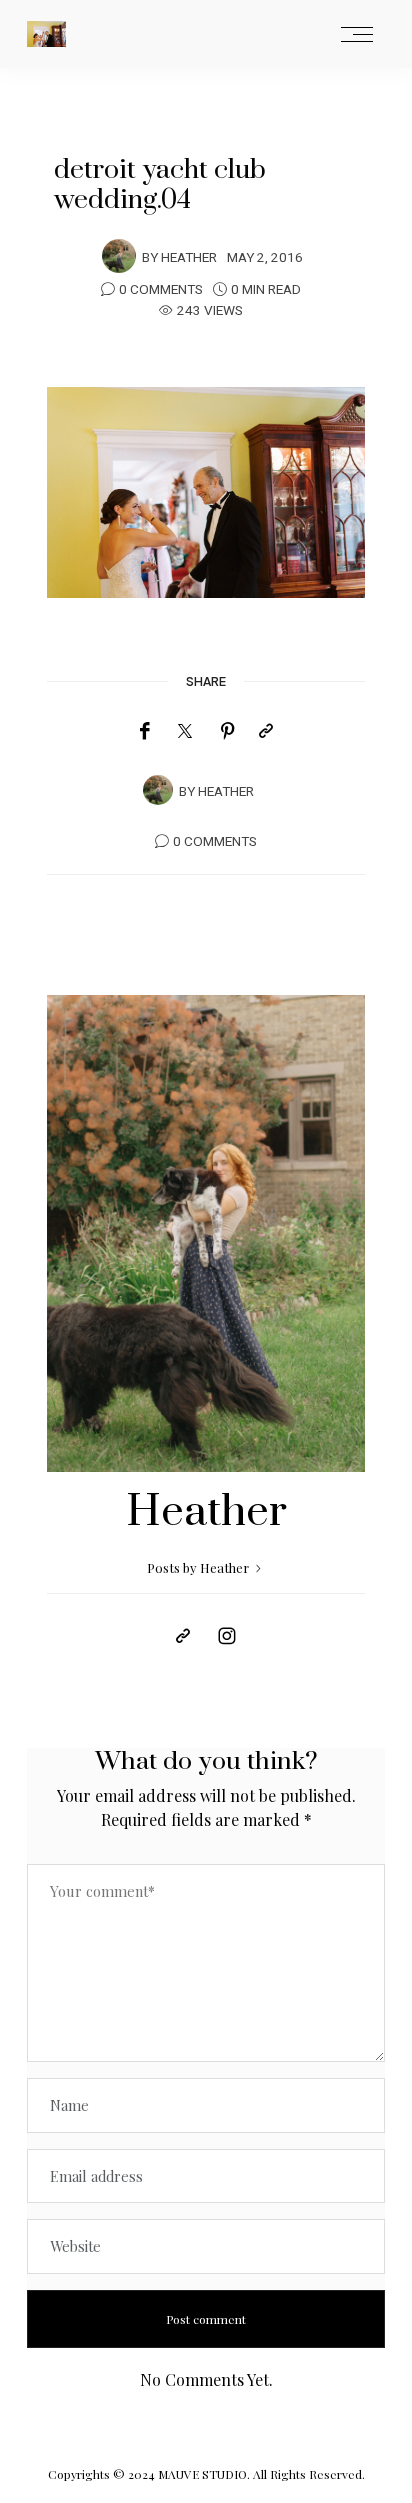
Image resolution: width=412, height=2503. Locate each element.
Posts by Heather (199, 1567)
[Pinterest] (228, 731)
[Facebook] (144, 731)
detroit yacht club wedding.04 (160, 185)
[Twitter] (185, 732)
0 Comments (161, 290)
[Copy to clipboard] (266, 731)
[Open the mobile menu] (357, 35)
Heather (189, 258)
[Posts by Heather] (119, 256)
